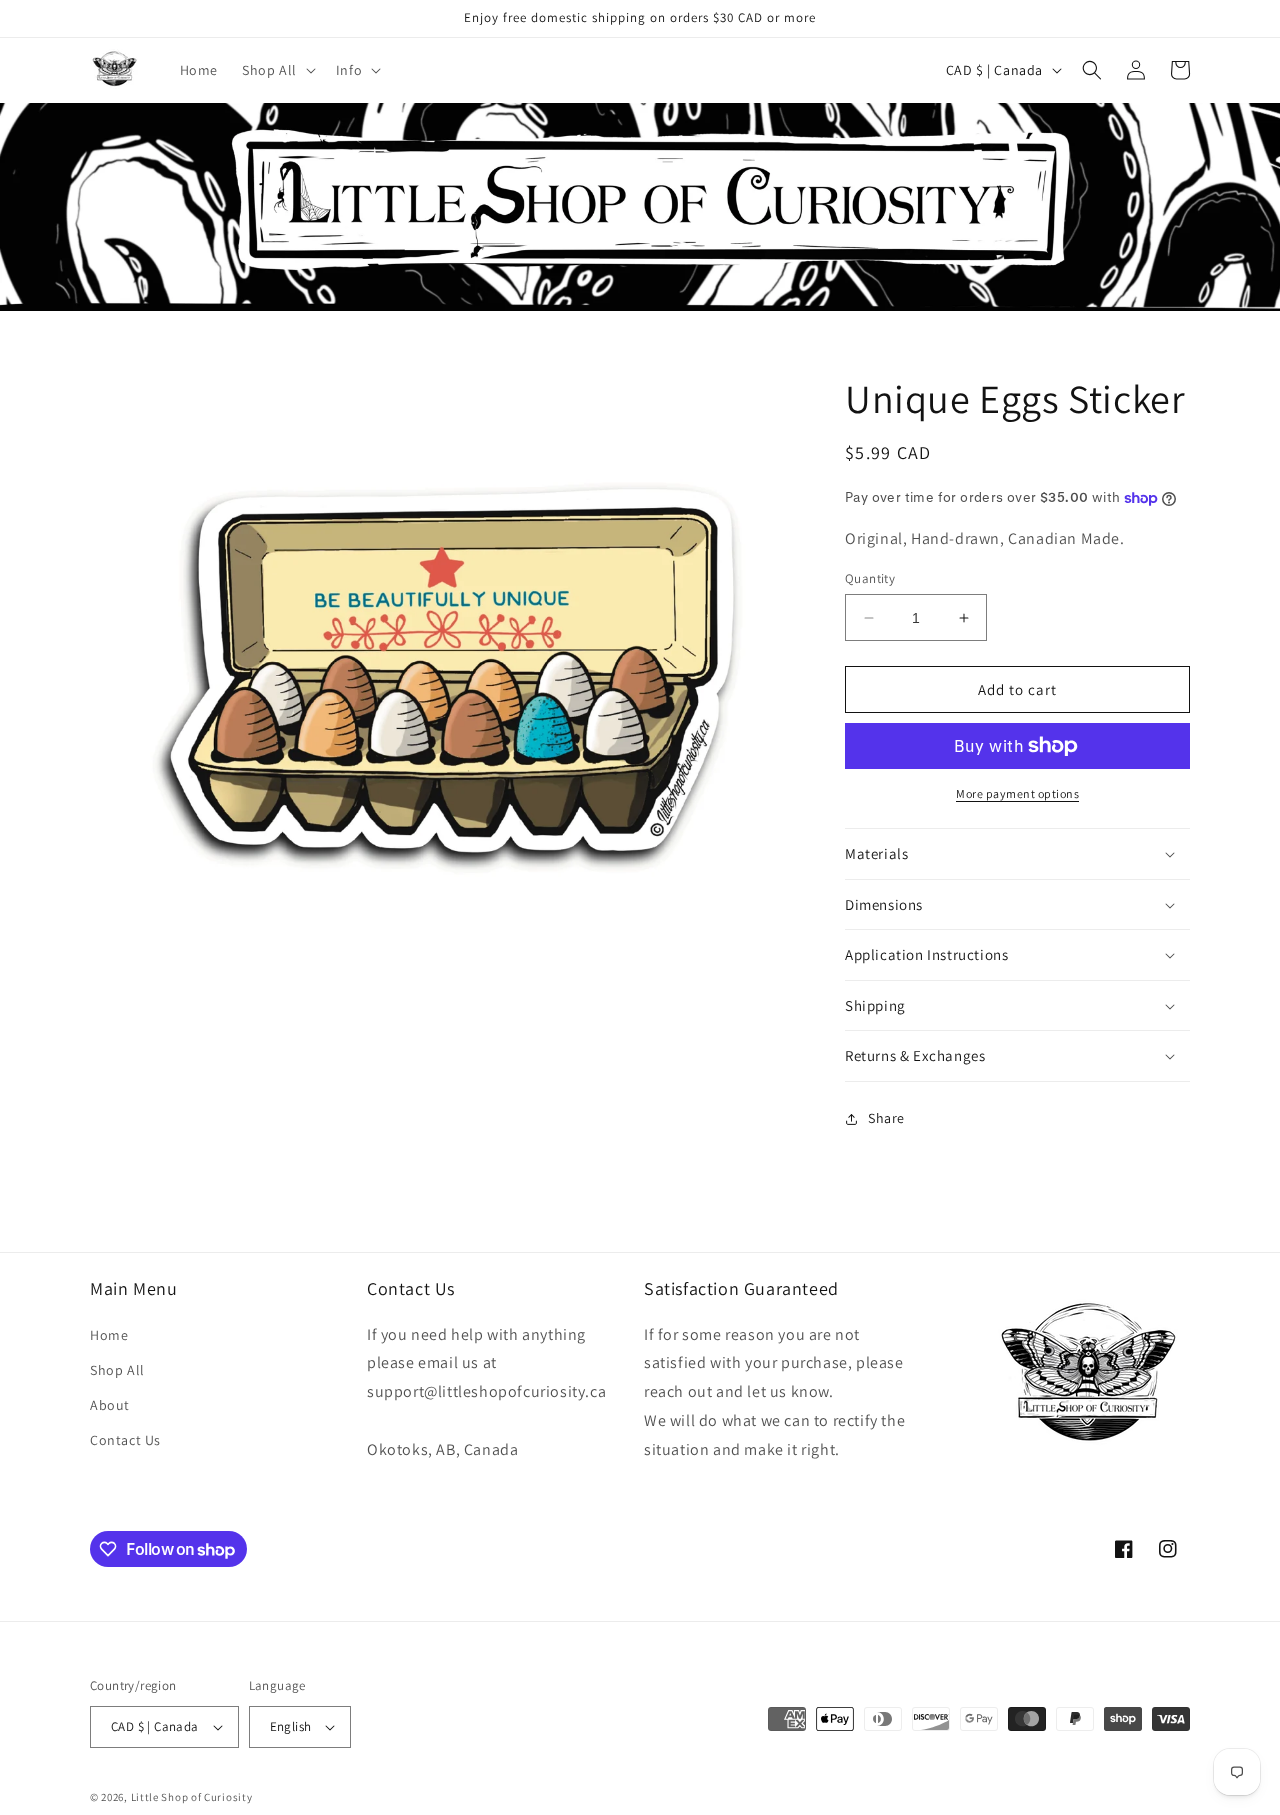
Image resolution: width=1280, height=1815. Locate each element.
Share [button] (886, 1118)
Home (109, 1335)
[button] (277, 70)
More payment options (1017, 793)
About (110, 1405)
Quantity (870, 578)
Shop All (117, 1370)
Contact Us (125, 1440)
